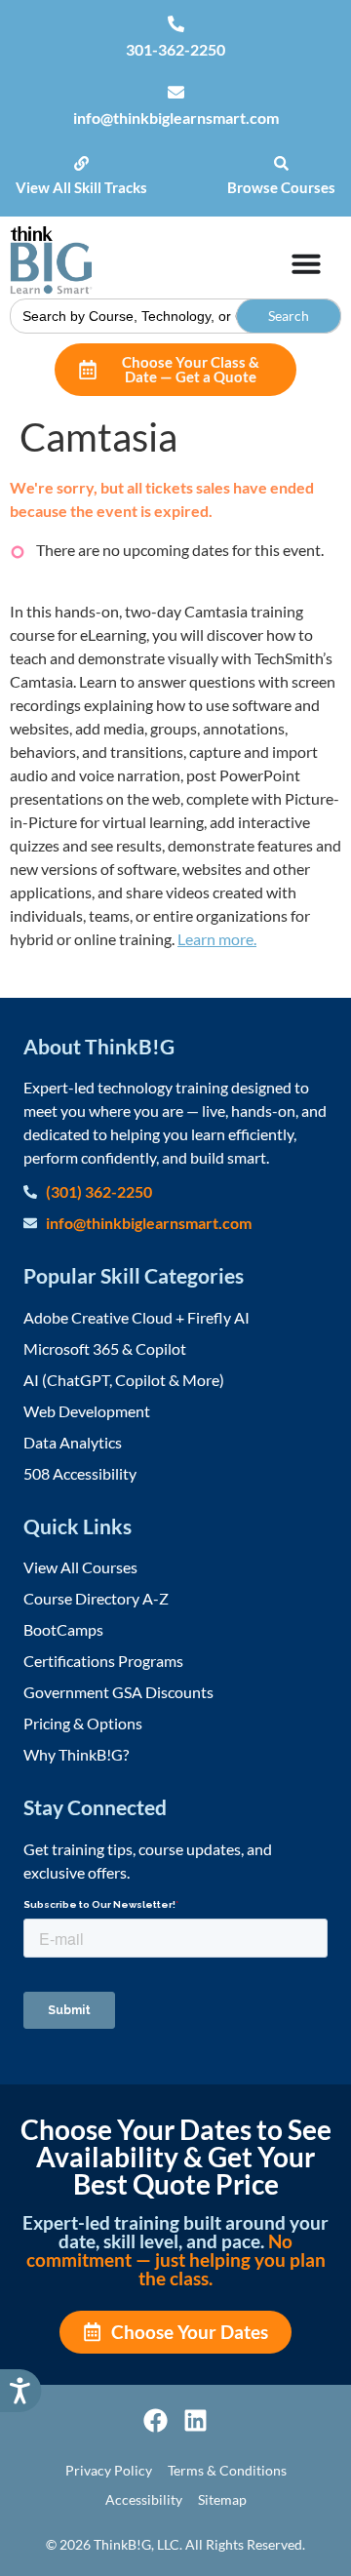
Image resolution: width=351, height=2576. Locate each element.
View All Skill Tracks (81, 187)
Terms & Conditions (227, 2470)
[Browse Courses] (281, 163)
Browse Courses (281, 187)
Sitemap (222, 2499)
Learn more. (217, 939)
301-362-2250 (175, 49)
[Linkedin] (195, 2420)
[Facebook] (156, 2420)
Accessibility (144, 2499)
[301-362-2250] (176, 24)
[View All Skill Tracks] (81, 163)
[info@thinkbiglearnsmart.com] (176, 92)
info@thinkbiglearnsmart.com (176, 118)
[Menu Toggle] (306, 263)
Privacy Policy (109, 2470)
